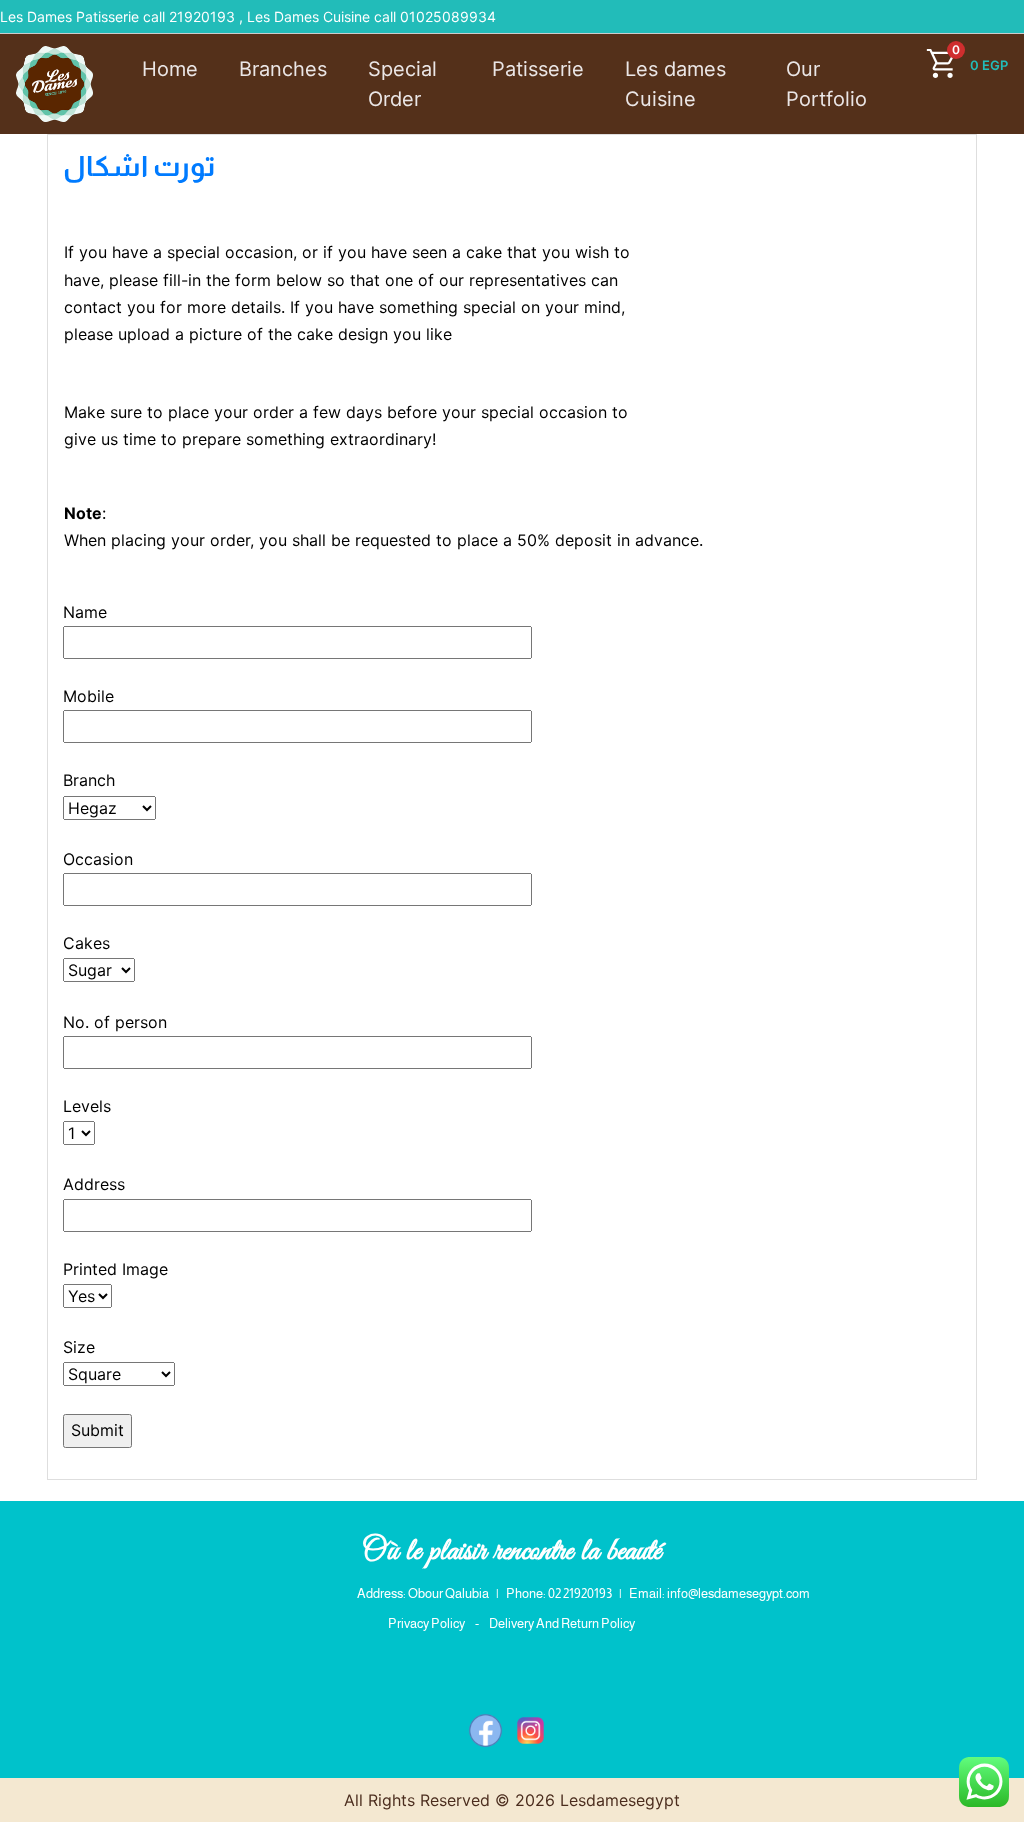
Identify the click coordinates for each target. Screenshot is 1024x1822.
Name (85, 612)
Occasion (98, 859)
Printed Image (115, 1269)
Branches (283, 69)
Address (94, 1184)
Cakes (86, 943)
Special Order (402, 84)
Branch (89, 780)
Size (79, 1347)
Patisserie (538, 69)
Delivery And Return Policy (562, 1623)
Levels (87, 1106)
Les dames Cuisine (675, 84)
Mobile (88, 696)
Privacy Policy (426, 1623)
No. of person (115, 1022)
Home (170, 69)
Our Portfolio (826, 84)
